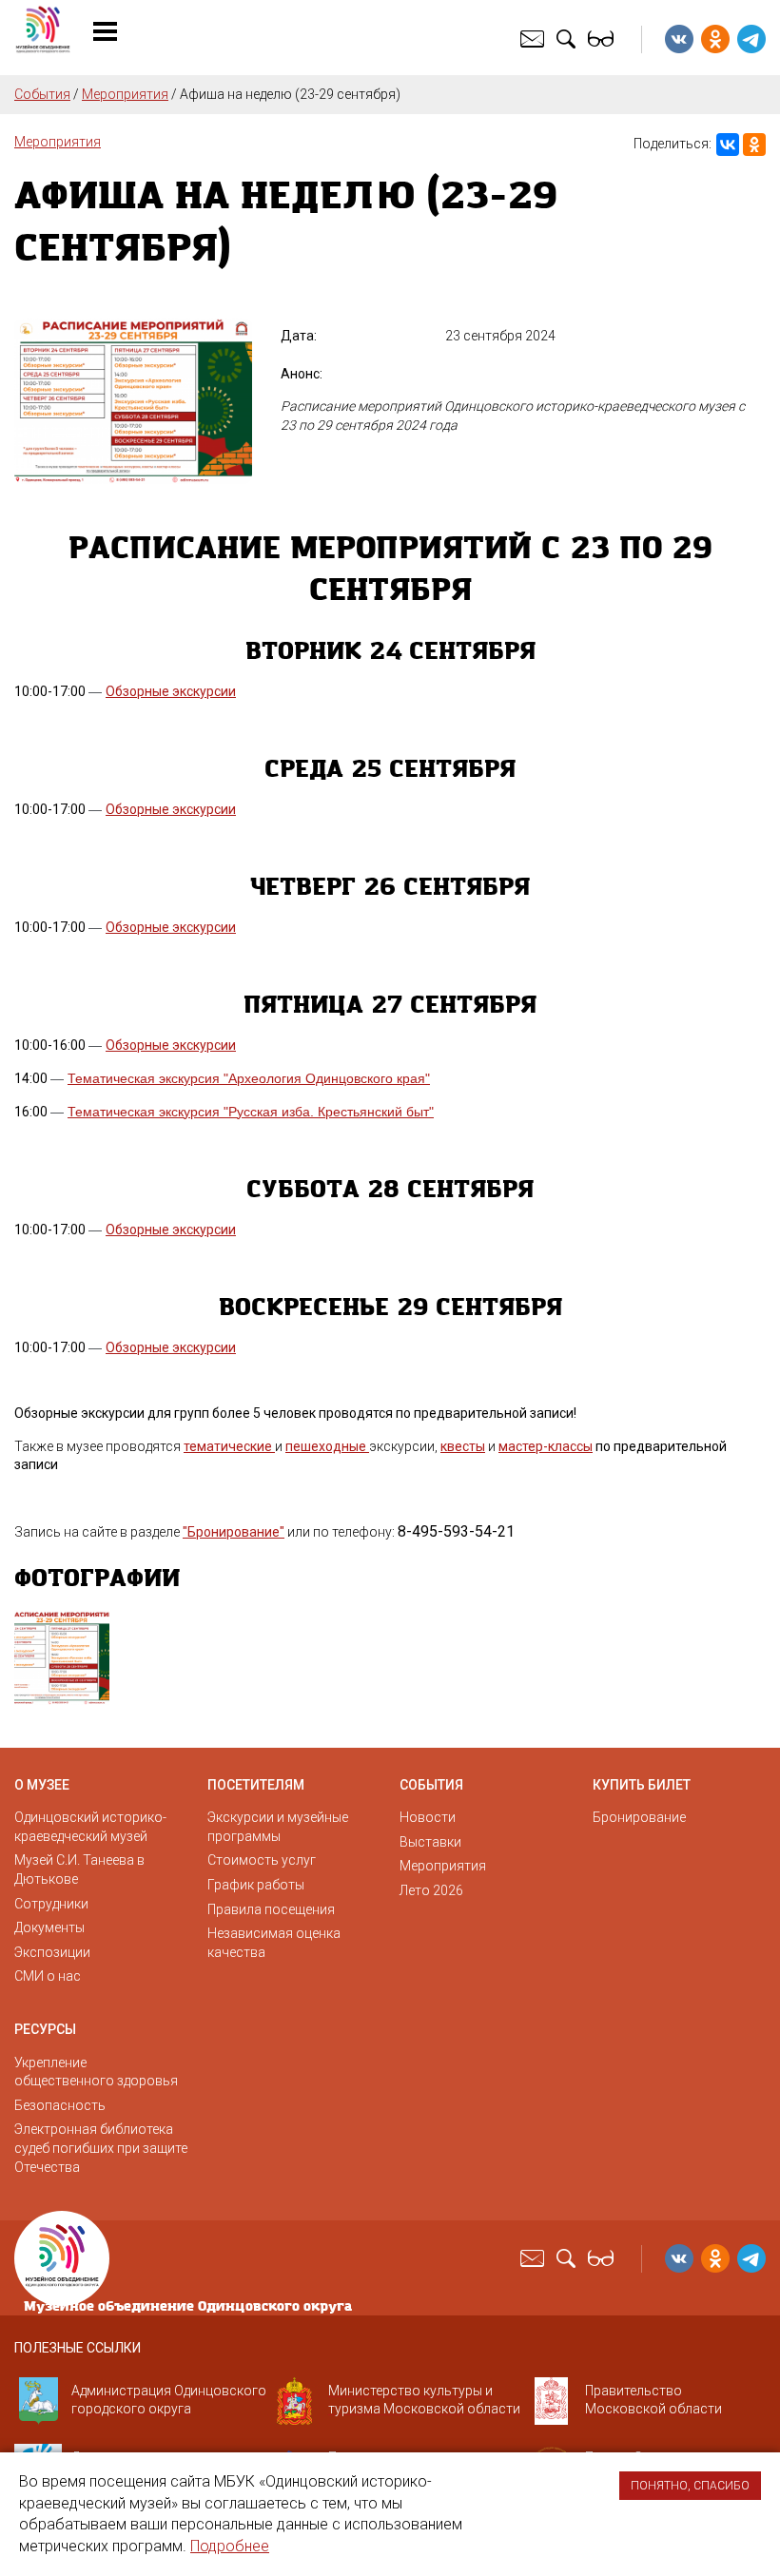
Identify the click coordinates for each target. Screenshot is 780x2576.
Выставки (430, 1842)
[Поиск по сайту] (568, 38)
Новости (428, 1817)
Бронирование (639, 1817)
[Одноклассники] (754, 145)
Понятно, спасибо (690, 2486)
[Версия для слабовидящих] (603, 38)
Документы (49, 1927)
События (42, 94)
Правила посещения (271, 1909)
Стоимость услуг (262, 1860)
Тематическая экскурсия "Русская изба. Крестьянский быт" (251, 1112)
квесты (463, 1446)
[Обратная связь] (535, 38)
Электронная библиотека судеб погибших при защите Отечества (101, 2148)
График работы (256, 1885)
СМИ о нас (48, 1976)
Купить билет (642, 1785)
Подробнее (230, 2546)
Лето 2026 (431, 1890)
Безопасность (60, 2105)
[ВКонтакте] (728, 145)
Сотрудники (51, 1904)
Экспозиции (52, 1952)
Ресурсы (45, 2029)
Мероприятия (125, 94)
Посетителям (256, 1785)
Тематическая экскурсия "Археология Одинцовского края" (249, 1078)
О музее (42, 1785)
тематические (229, 1446)
